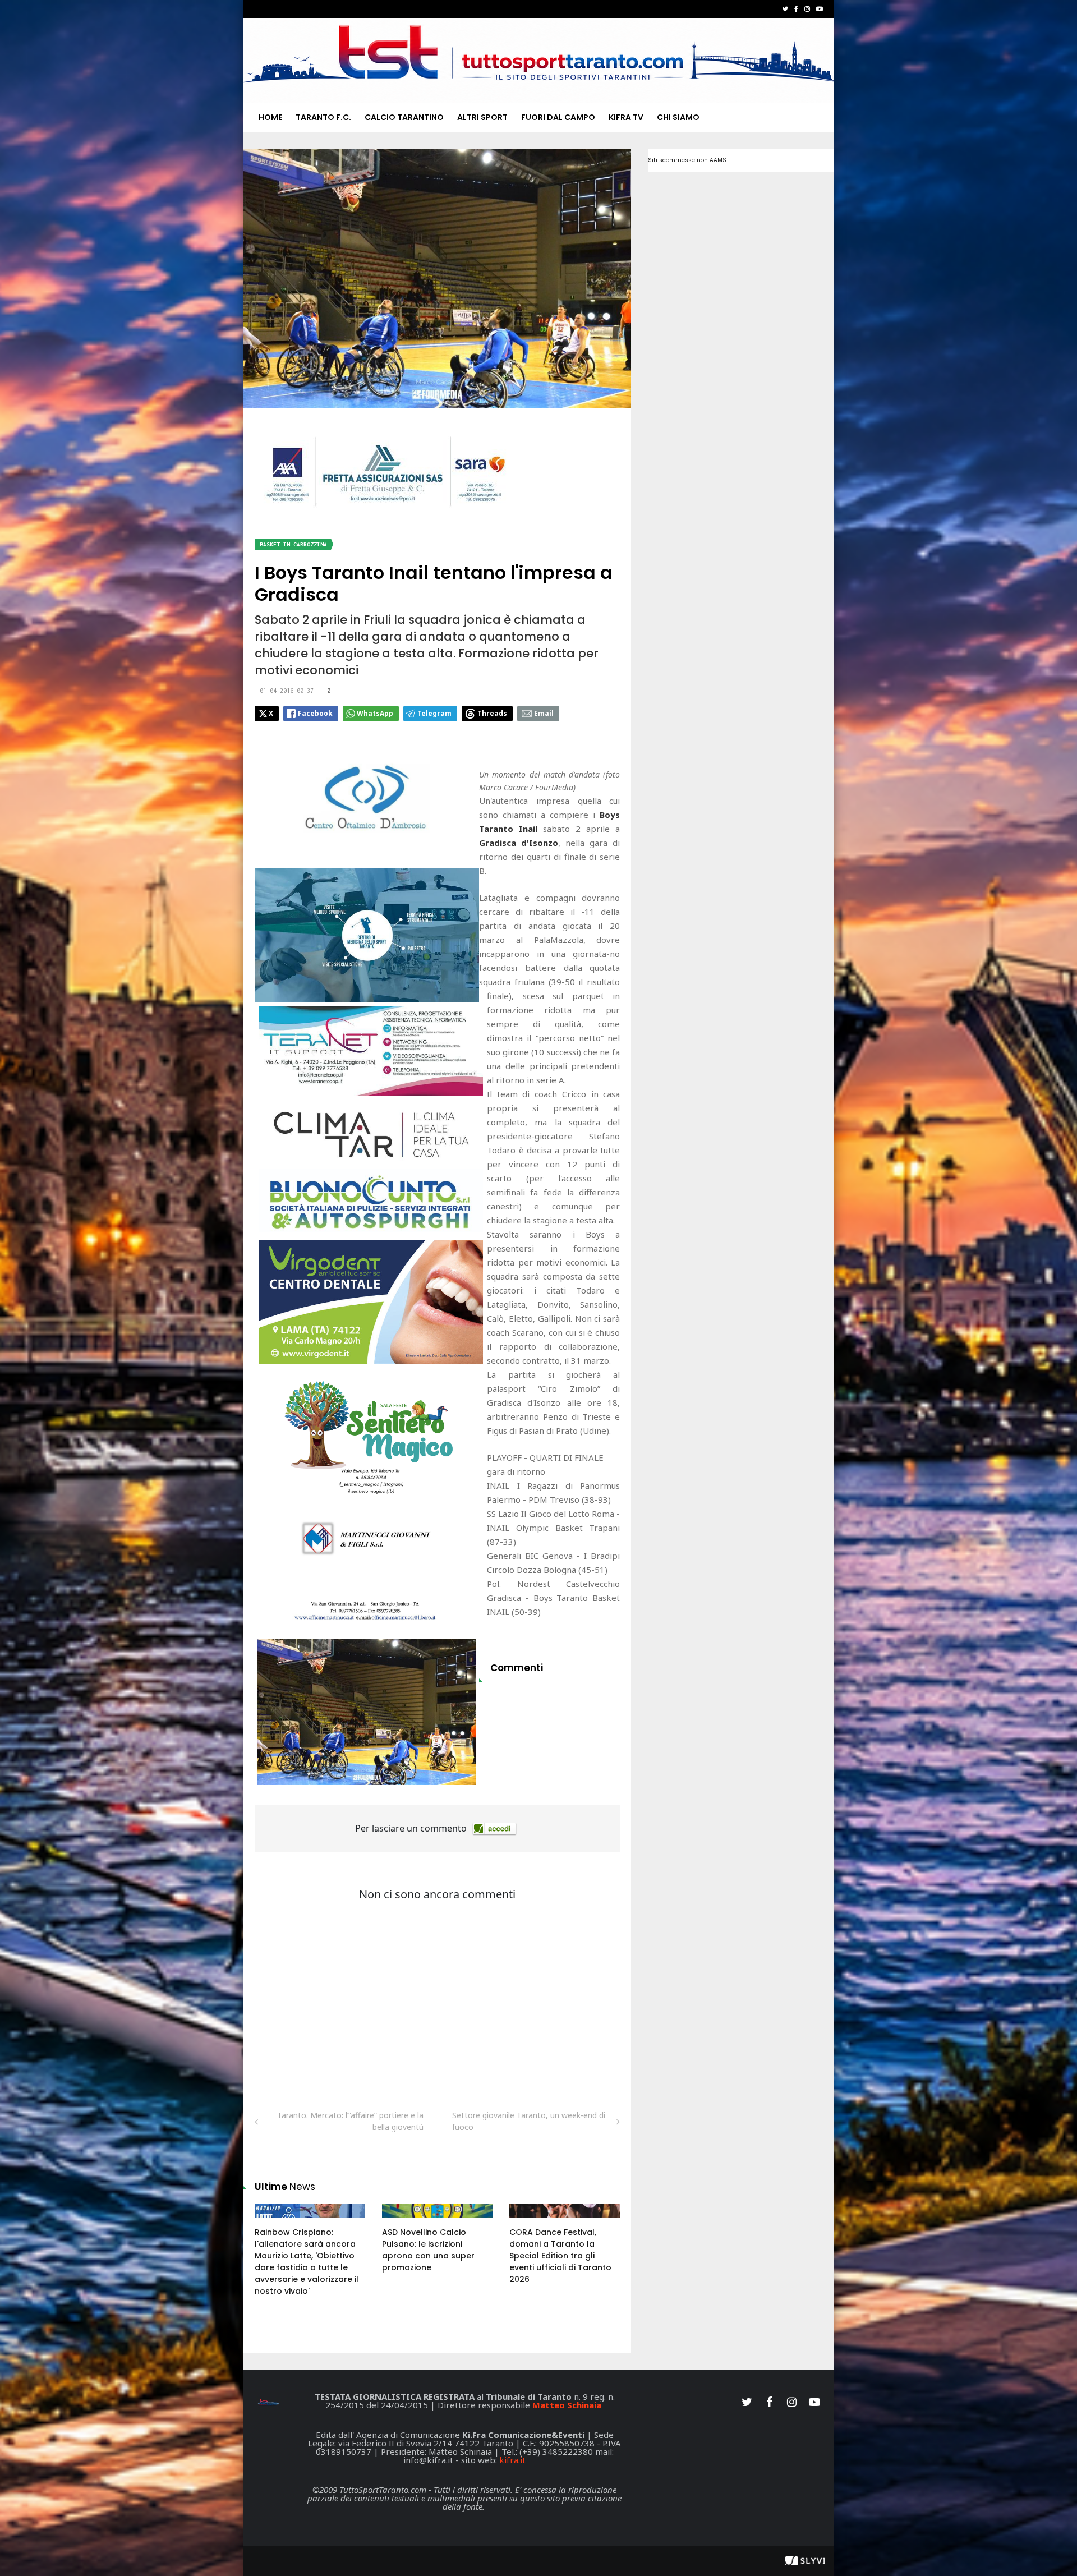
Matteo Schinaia (567, 2405)
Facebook (315, 713)
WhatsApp (375, 713)
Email (544, 713)
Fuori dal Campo (558, 117)
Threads (492, 713)
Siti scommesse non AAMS (687, 160)
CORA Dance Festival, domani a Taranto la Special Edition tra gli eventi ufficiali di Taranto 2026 (560, 2256)
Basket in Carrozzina (293, 544)
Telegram (434, 713)
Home (270, 117)
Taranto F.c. (323, 117)
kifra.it (512, 2460)
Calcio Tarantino (404, 117)
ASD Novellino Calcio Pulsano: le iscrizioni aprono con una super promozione (428, 2250)
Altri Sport (482, 117)
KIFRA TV (626, 117)
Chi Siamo (678, 117)
